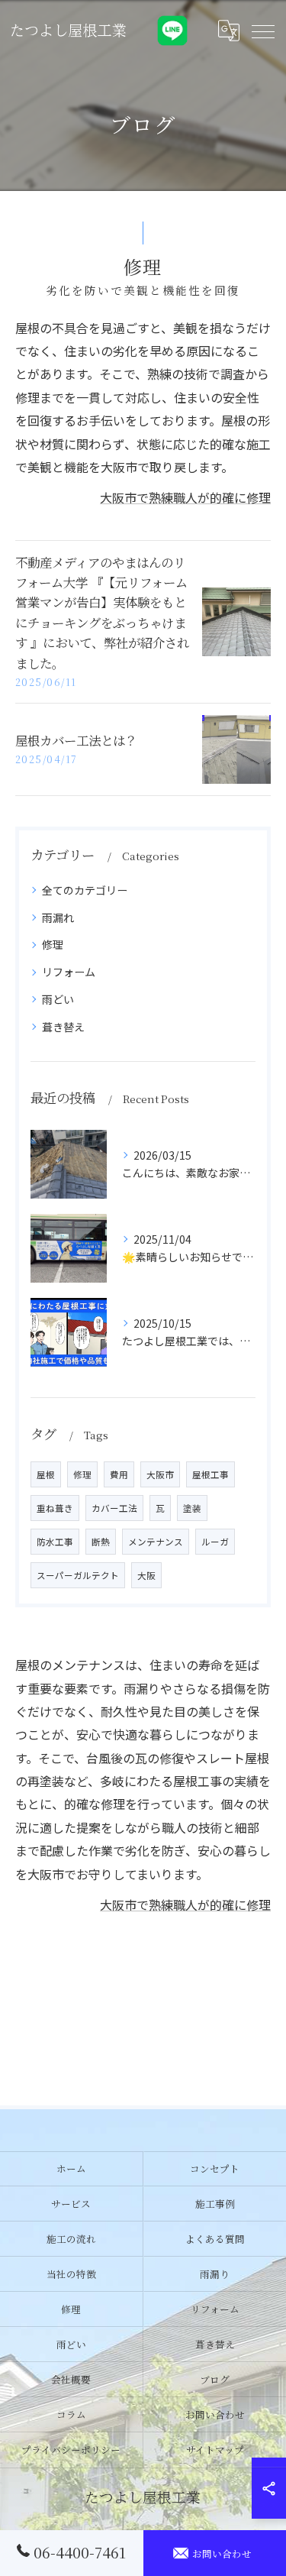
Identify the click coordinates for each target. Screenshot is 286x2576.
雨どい (58, 999)
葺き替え (63, 1027)
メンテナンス (156, 1542)
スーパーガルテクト (78, 1575)
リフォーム (69, 972)
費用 (119, 1474)
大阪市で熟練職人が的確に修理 (185, 497)
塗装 (192, 1508)
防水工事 (55, 1542)
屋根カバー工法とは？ (76, 740)
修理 (53, 944)
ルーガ (215, 1542)
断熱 (101, 1542)
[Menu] (262, 31)
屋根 (46, 1474)
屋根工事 (210, 1474)
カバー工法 (114, 1508)
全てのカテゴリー (85, 890)
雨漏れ (58, 917)
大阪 (146, 1575)
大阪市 (160, 1474)
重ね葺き (55, 1508)
